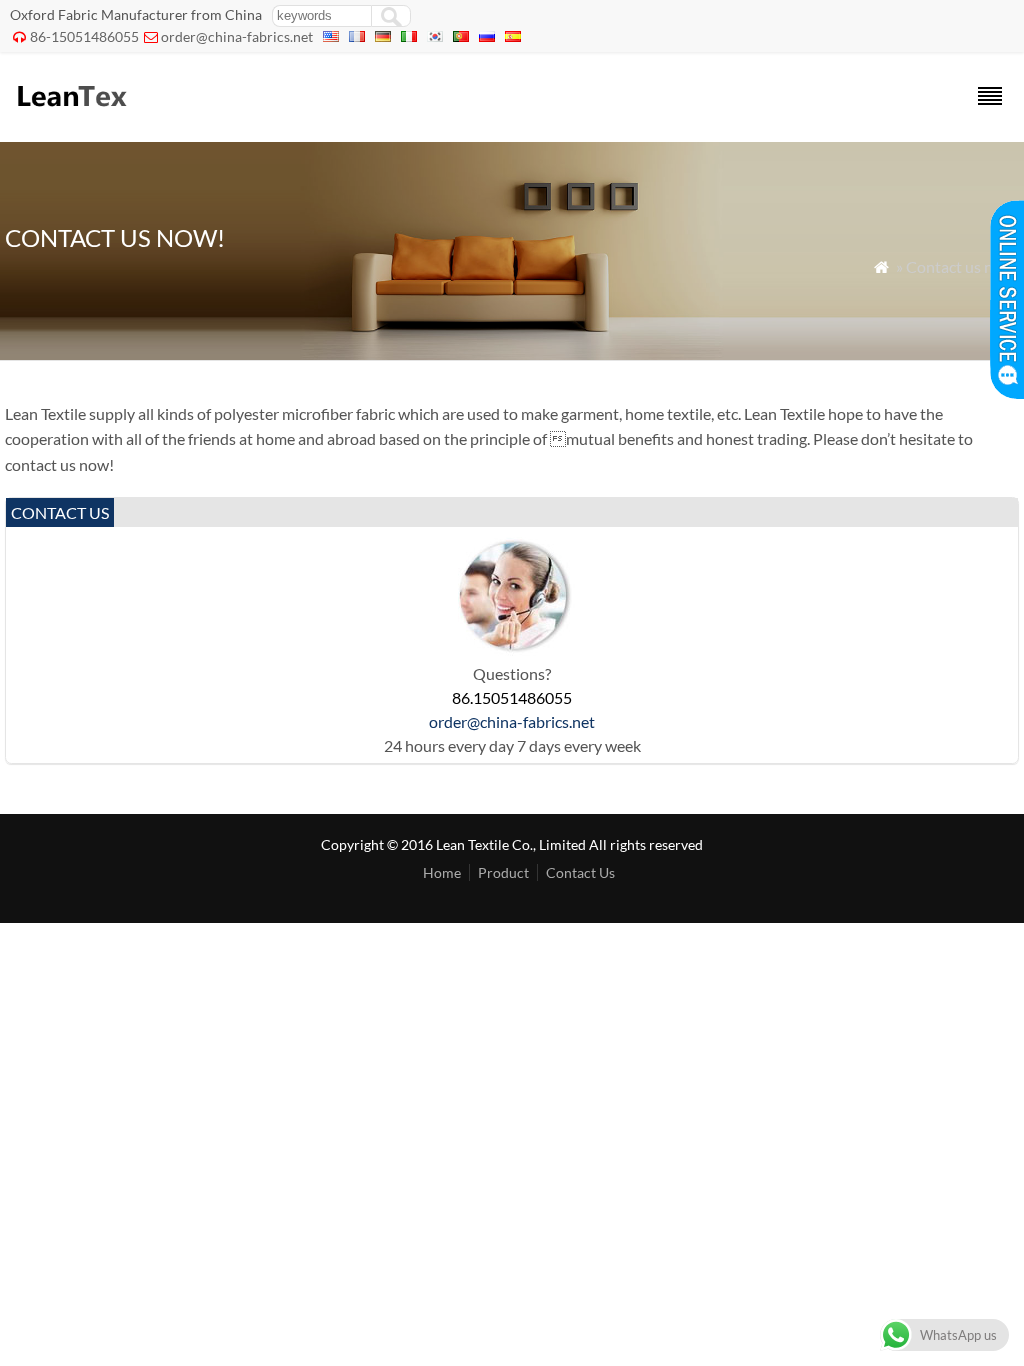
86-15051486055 (84, 36)
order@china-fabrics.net (237, 36)
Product (503, 872)
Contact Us (580, 872)
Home (442, 872)
